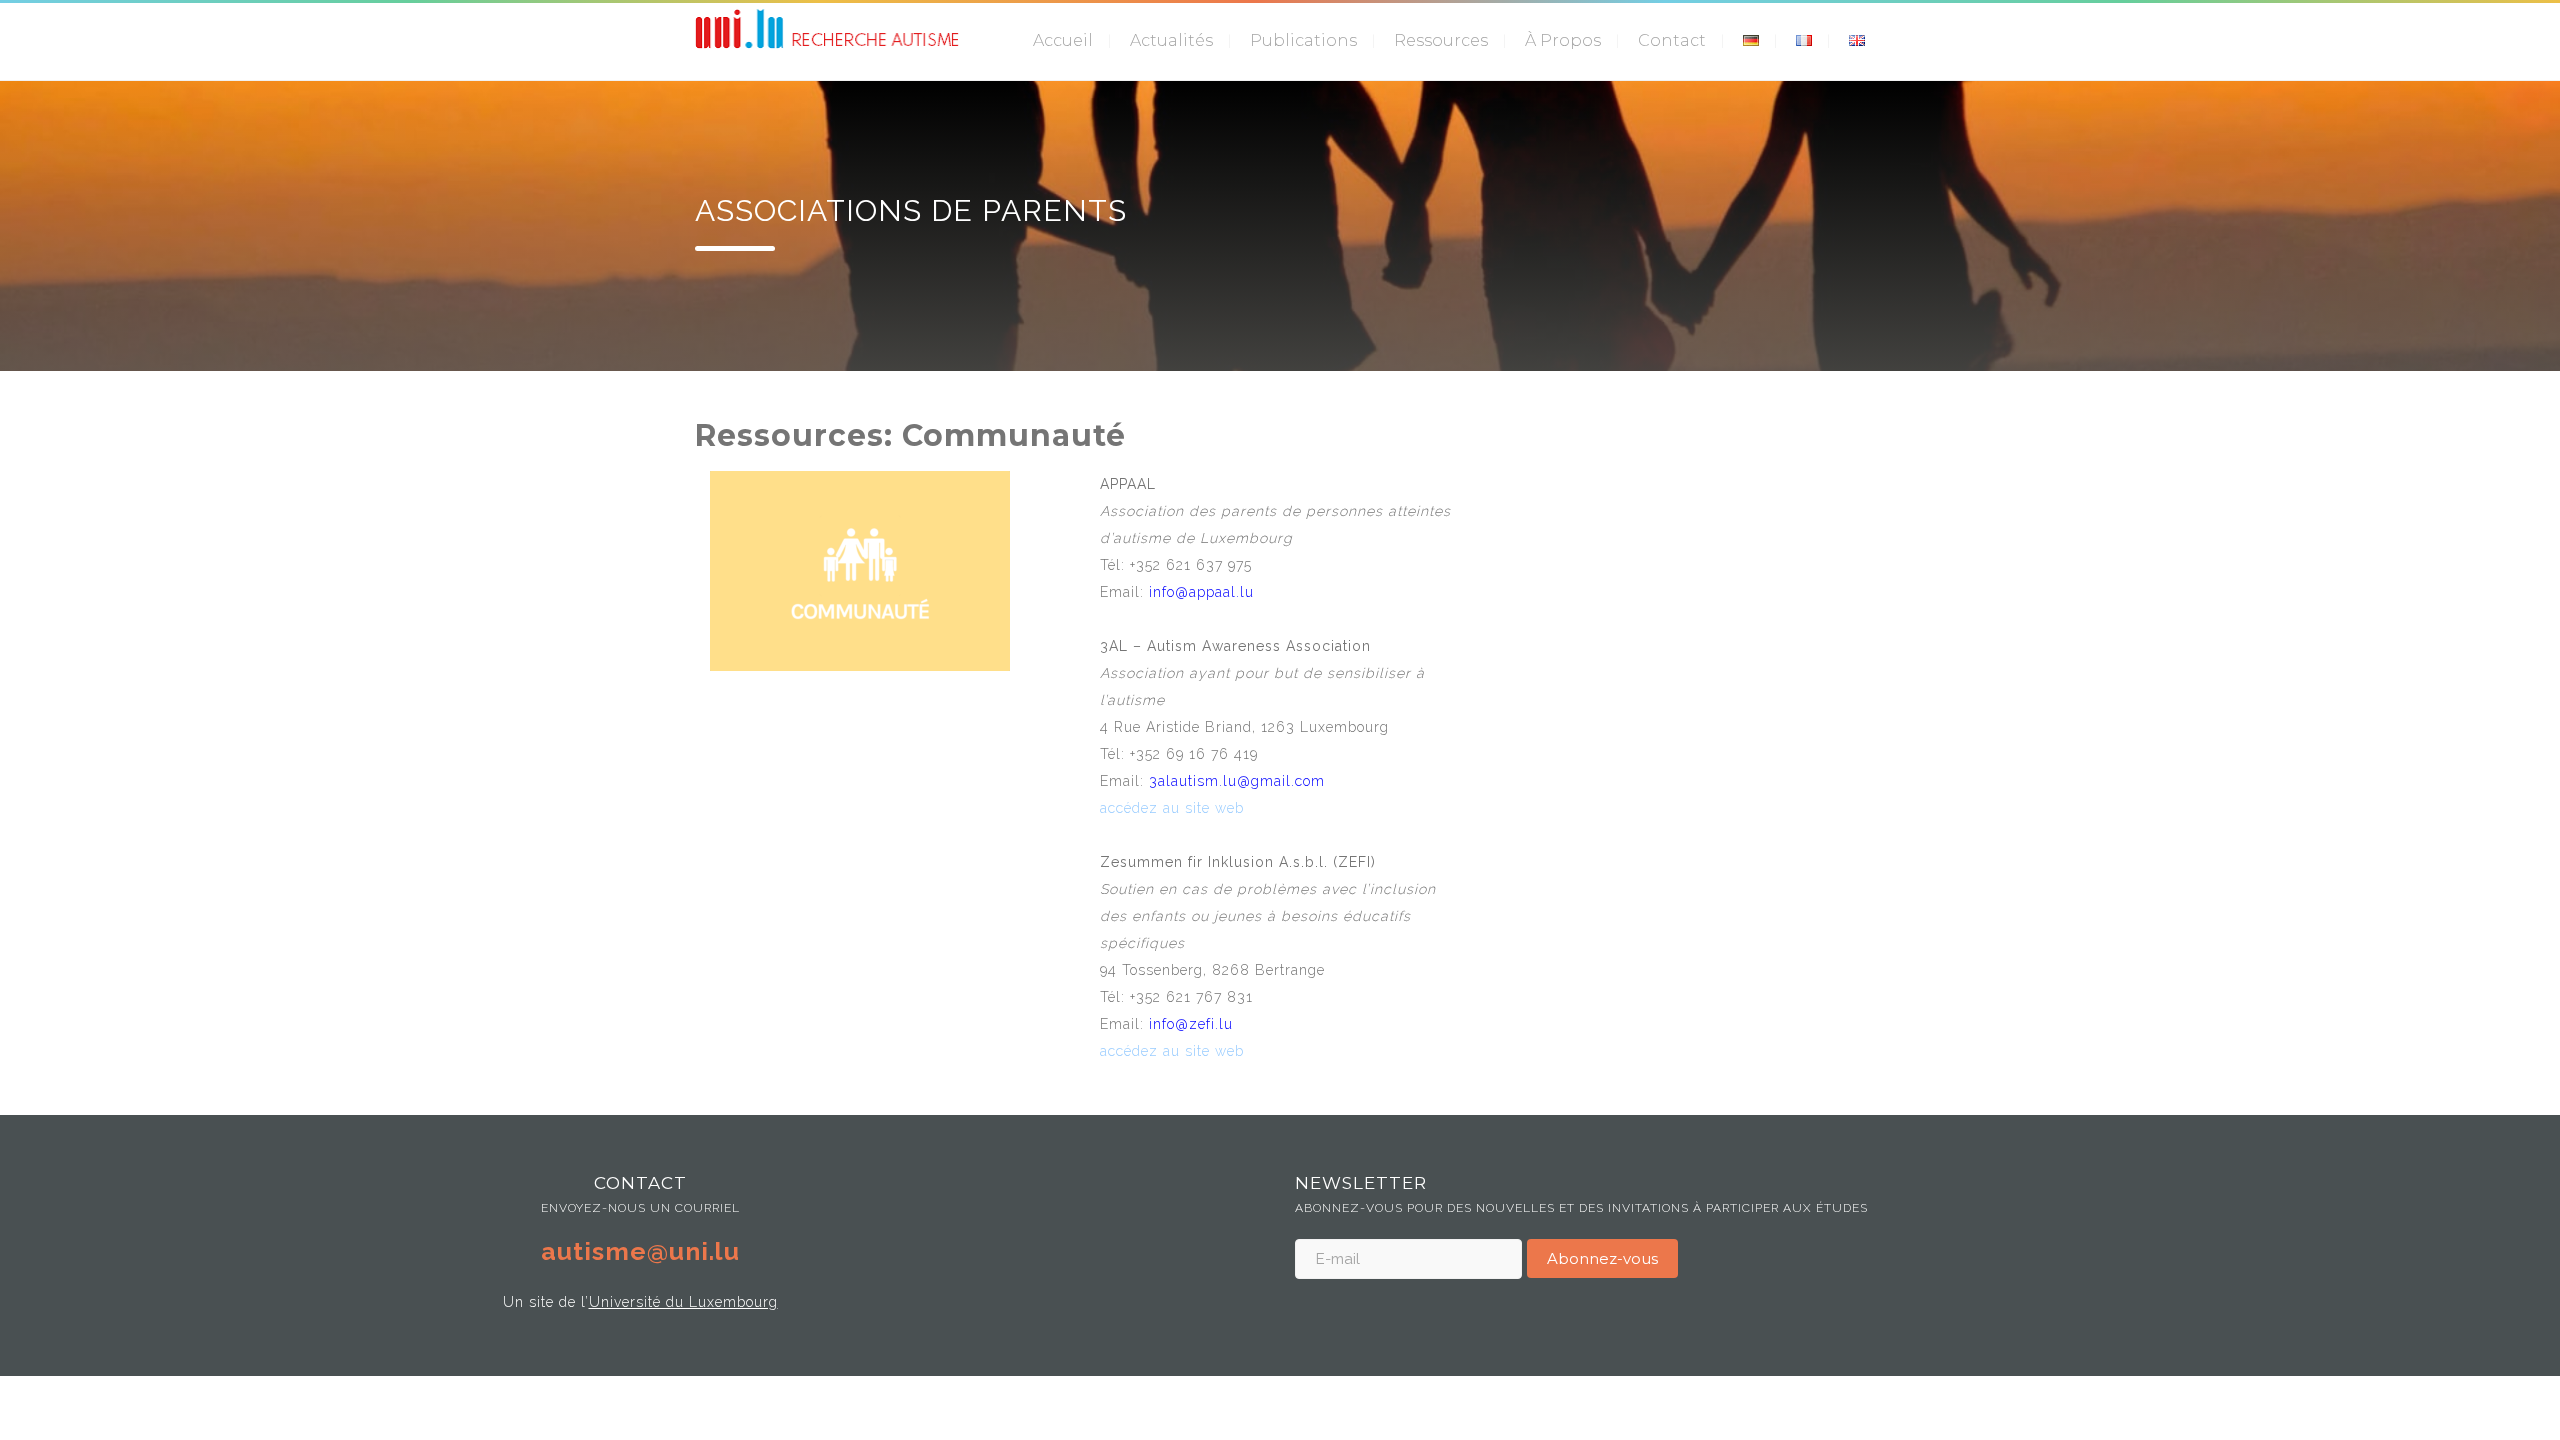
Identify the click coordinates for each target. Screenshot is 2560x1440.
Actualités (1171, 40)
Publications (1303, 40)
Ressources (1441, 40)
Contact (1672, 40)
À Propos (1563, 40)
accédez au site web (1172, 808)
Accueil (1063, 40)
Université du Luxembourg (683, 1302)
